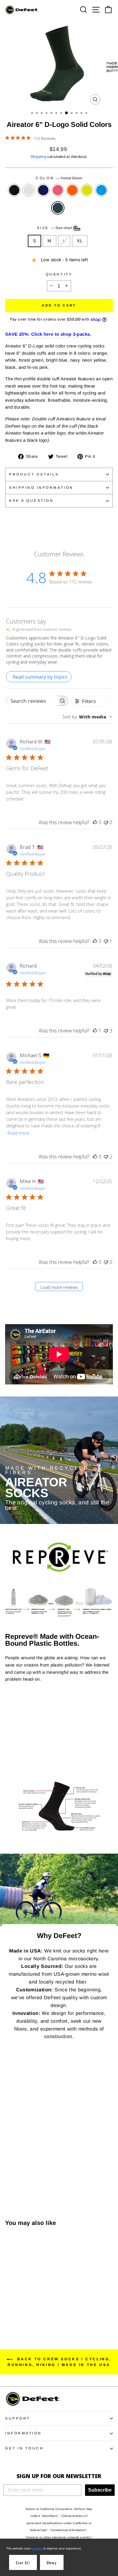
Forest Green (58, 208)
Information (23, 2433)
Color (59, 178)
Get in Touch (24, 2448)
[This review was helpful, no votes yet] (95, 822)
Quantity (59, 274)
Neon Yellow (87, 190)
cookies (37, 2548)
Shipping (38, 157)
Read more (18, 1133)
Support (18, 2418)
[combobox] (87, 717)
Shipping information (41, 487)
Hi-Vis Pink (58, 190)
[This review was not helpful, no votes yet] (106, 822)
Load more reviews (59, 1287)
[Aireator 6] (9, 2307)
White (29, 190)
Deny (52, 2563)
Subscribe (100, 2490)
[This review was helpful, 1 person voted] (95, 1031)
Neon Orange (72, 190)
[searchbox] (32, 701)
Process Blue (101, 190)
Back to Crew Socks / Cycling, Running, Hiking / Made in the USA (59, 2362)
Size (55, 228)
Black (14, 190)
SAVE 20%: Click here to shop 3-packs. (48, 334)
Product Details (34, 474)
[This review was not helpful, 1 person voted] (106, 941)
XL (80, 241)
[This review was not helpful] (106, 1031)
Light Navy (43, 190)
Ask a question (31, 500)
